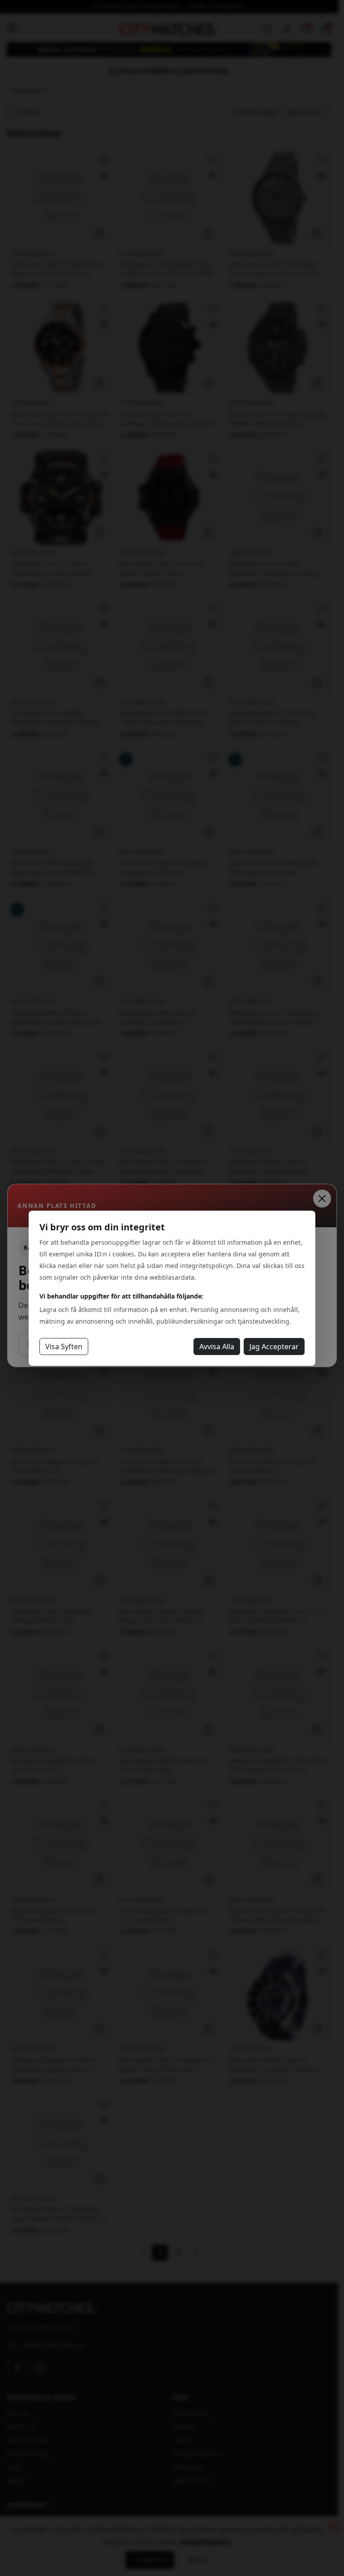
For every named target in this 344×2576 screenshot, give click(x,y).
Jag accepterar (274, 1347)
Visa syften (64, 1347)
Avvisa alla (217, 1347)
